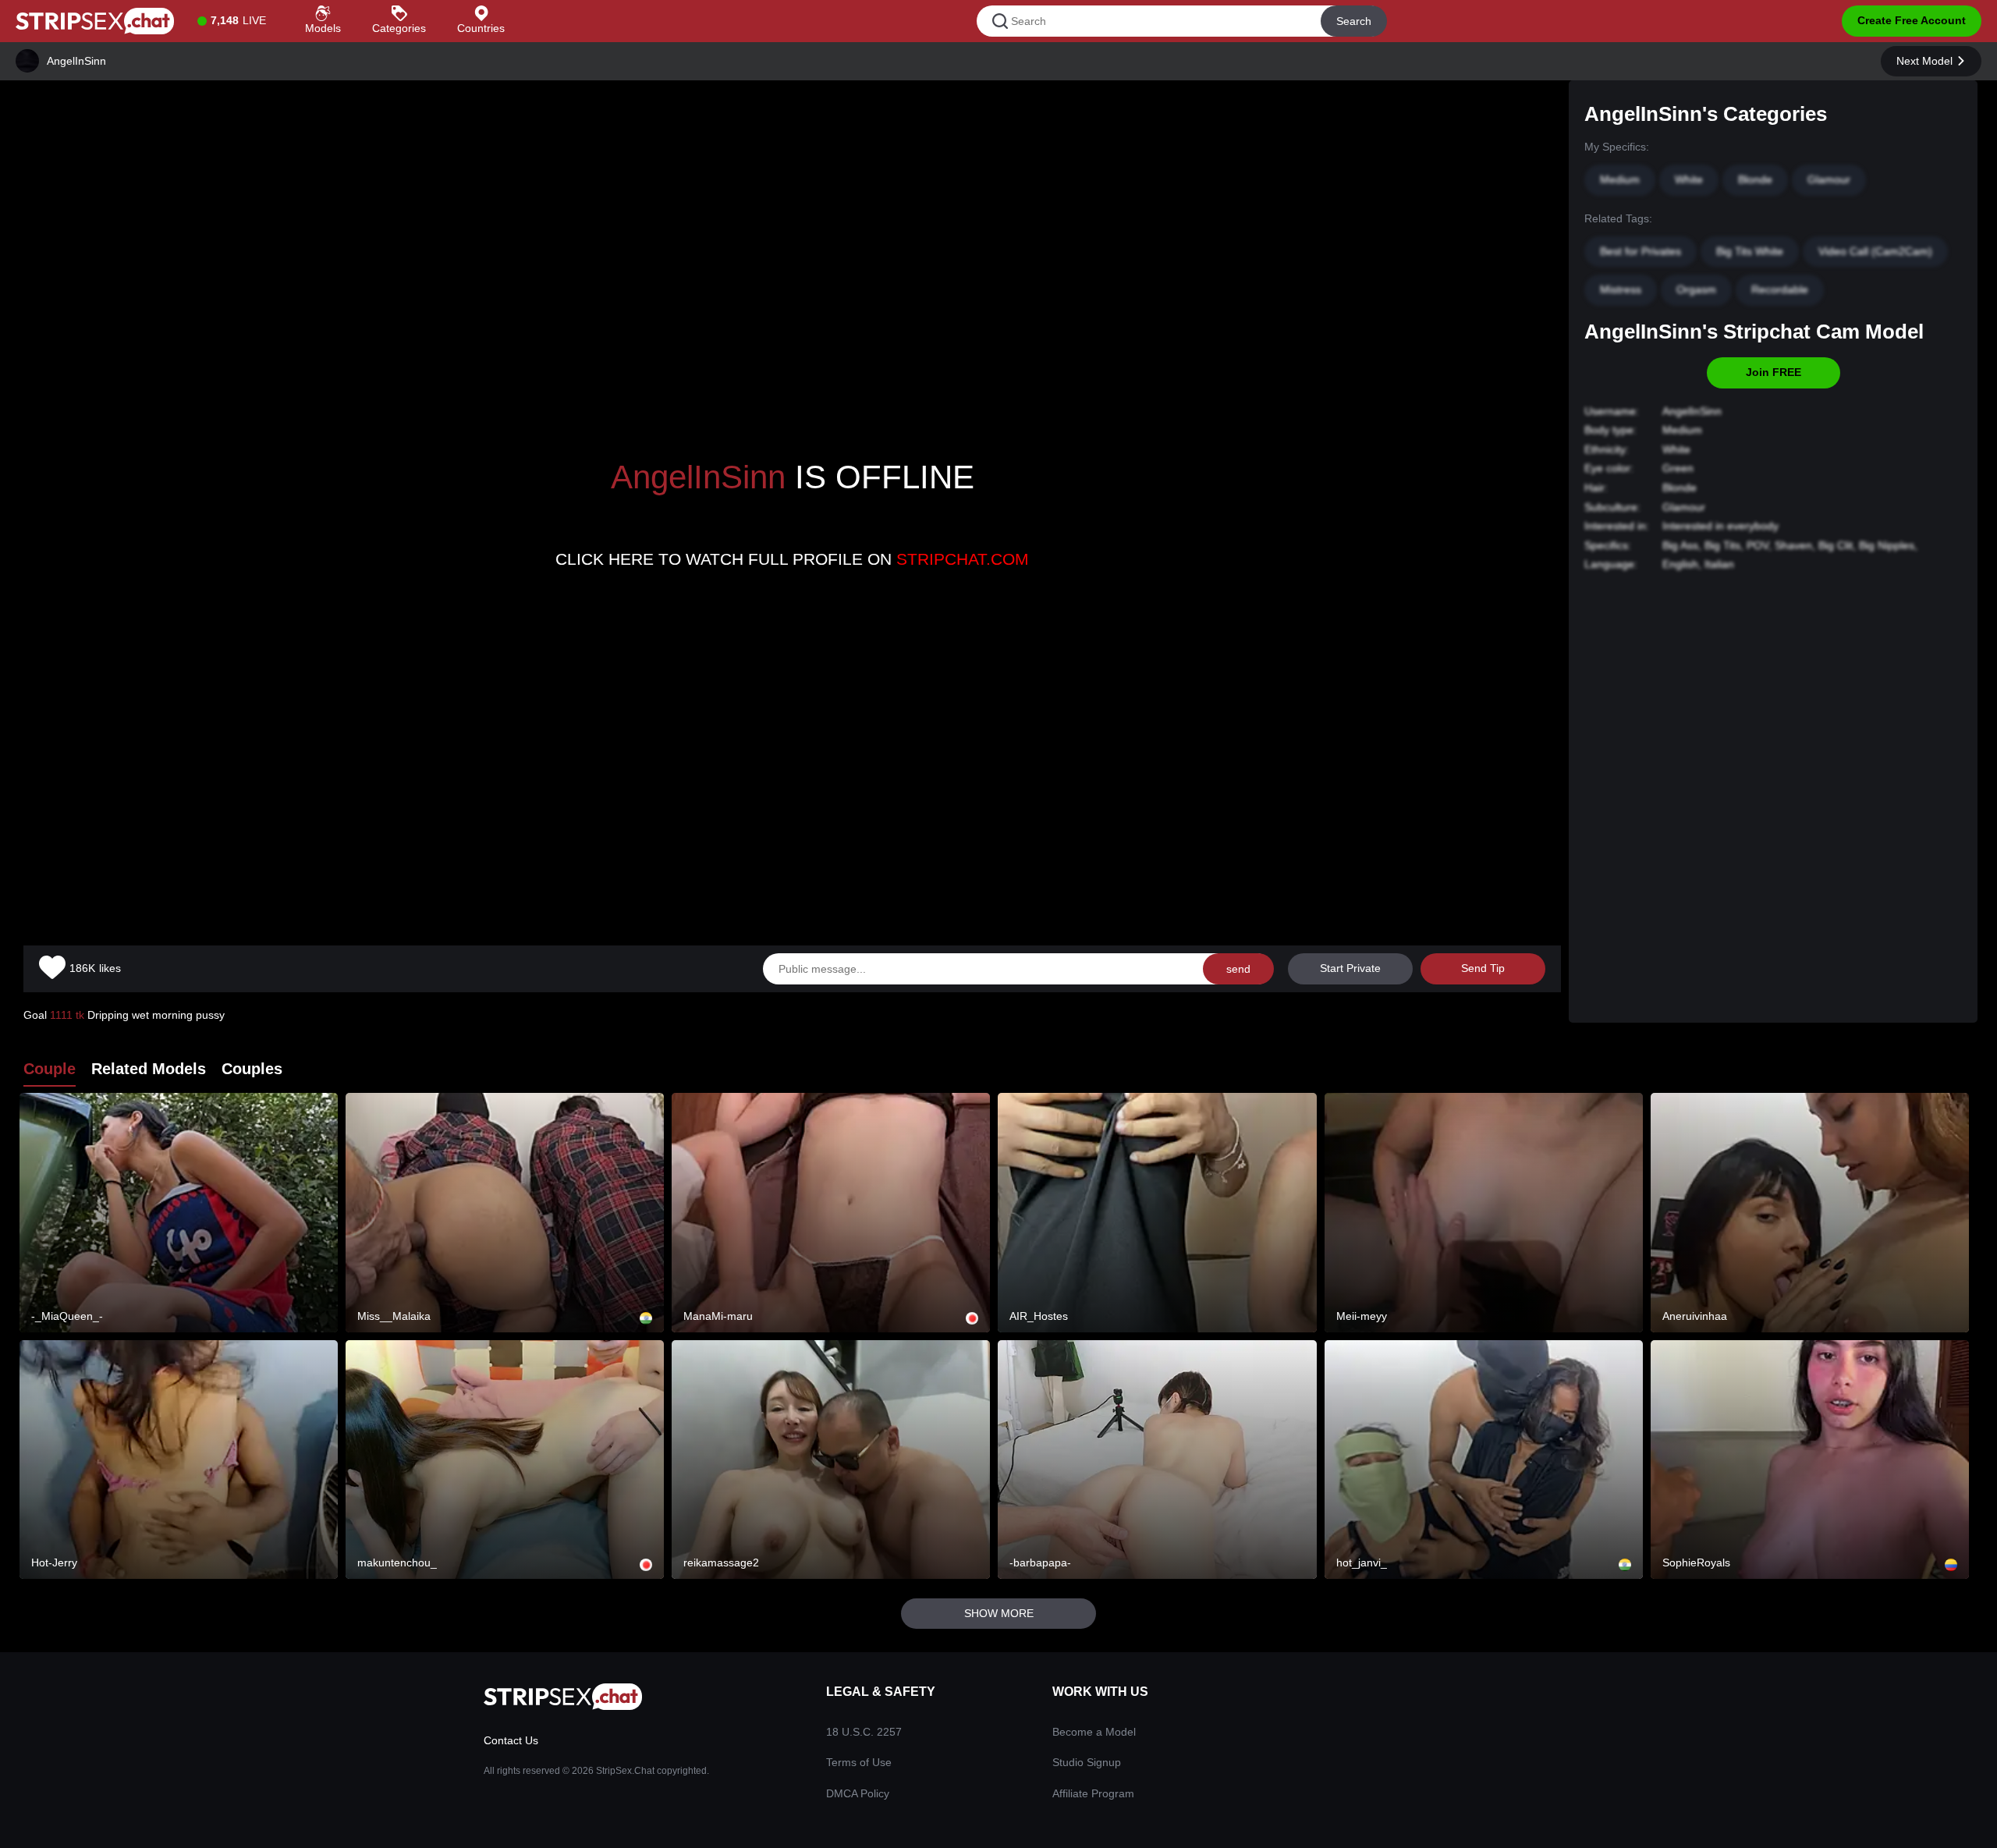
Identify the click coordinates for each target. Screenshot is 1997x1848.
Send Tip (1483, 968)
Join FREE (1774, 372)
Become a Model (1094, 1732)
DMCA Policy (858, 1793)
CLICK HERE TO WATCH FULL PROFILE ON (792, 559)
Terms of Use (859, 1762)
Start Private (1350, 968)
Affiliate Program (1093, 1793)
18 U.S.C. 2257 (864, 1732)
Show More (999, 1613)
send (1238, 969)
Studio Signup (1087, 1762)
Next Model (1924, 61)
